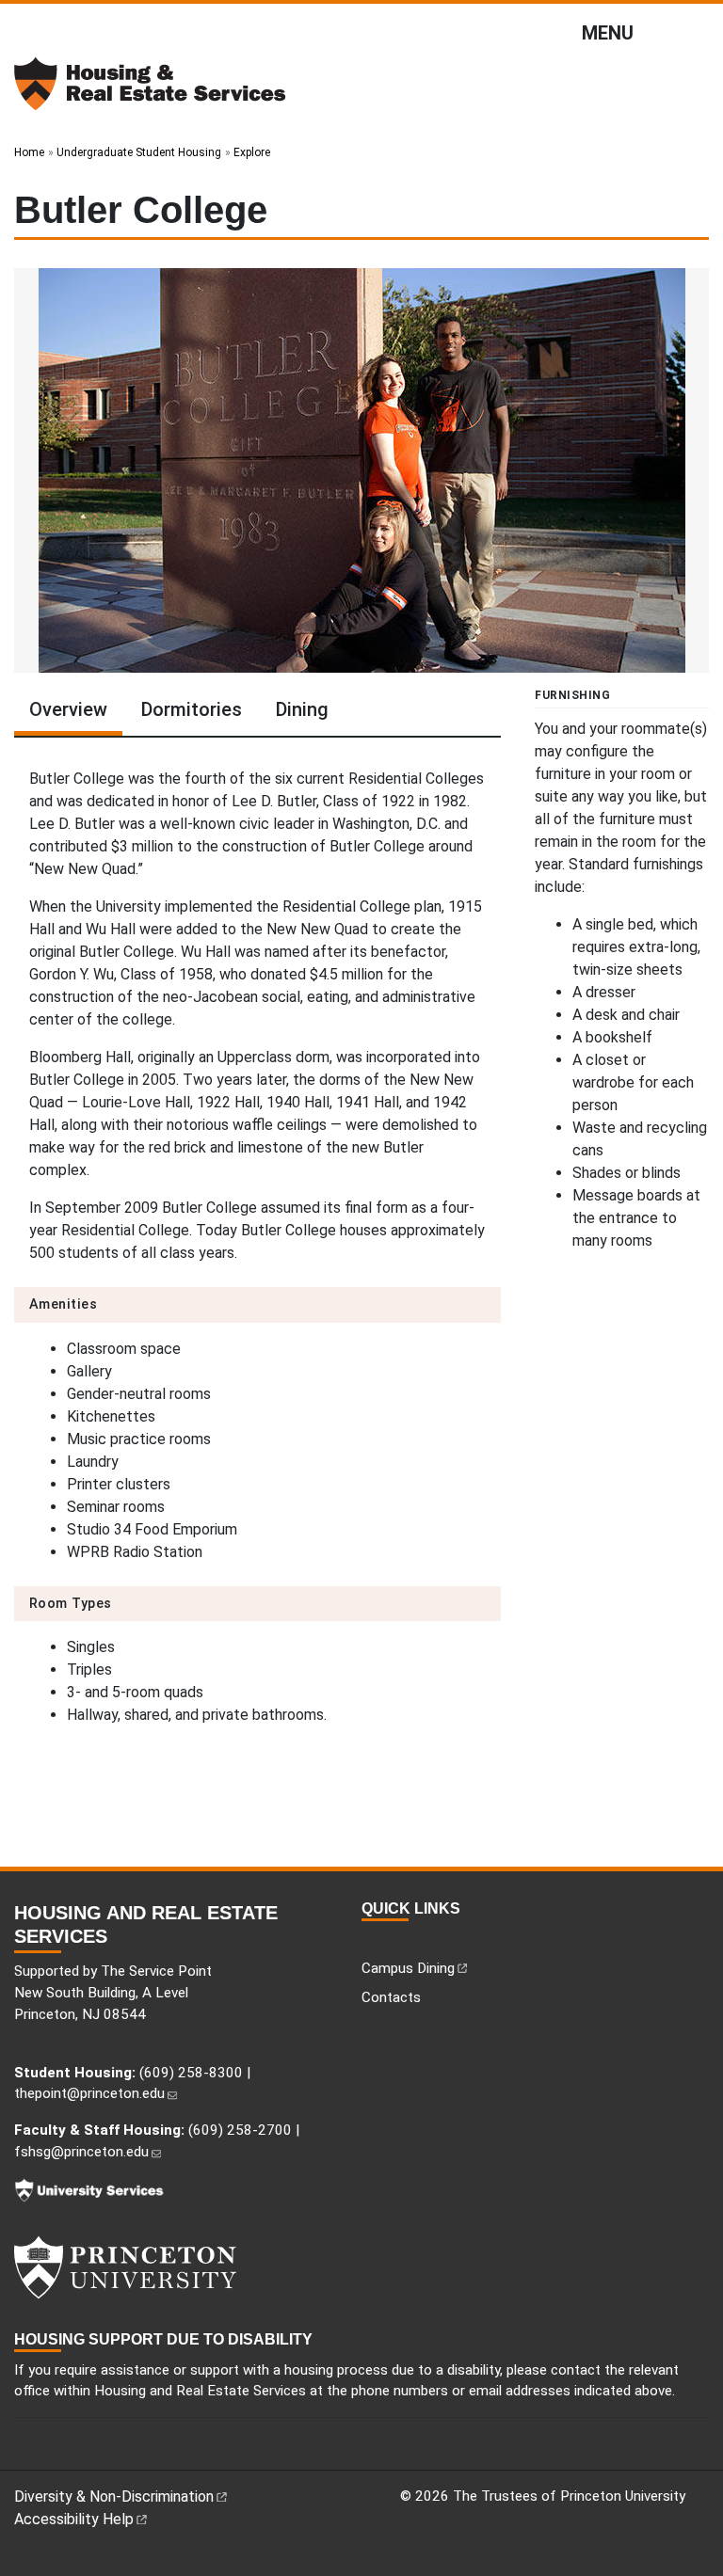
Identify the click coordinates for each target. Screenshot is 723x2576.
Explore (252, 152)
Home (29, 152)
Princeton (188, 2267)
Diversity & (114, 2496)
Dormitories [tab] (192, 709)
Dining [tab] (302, 709)
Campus (408, 1968)
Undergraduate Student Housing (139, 152)
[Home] (150, 91)
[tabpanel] (257, 1251)
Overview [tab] (68, 709)
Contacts (391, 1997)
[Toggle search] (698, 29)
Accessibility (74, 2519)
